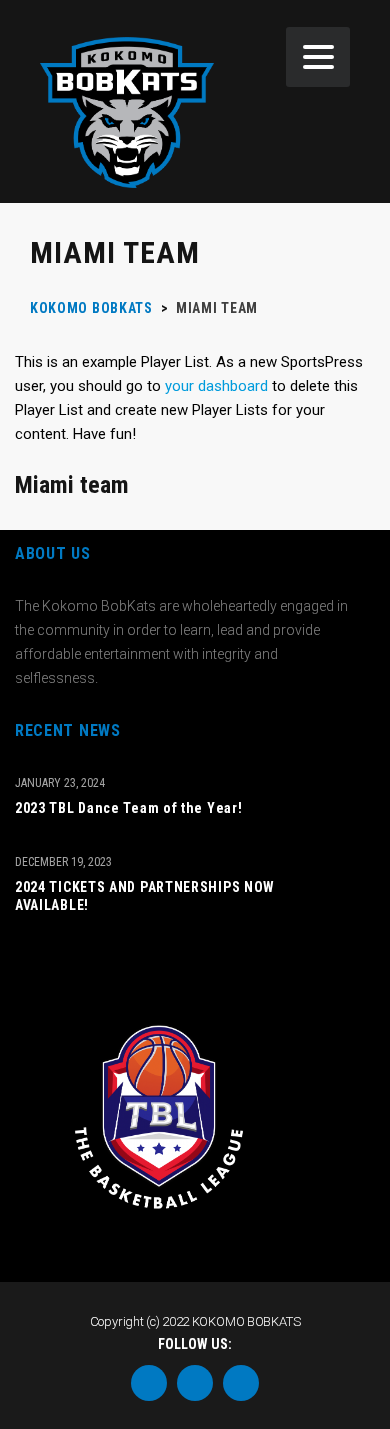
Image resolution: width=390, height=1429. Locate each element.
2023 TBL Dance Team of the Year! (128, 808)
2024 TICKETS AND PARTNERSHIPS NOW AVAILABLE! (145, 896)
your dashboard (216, 386)
